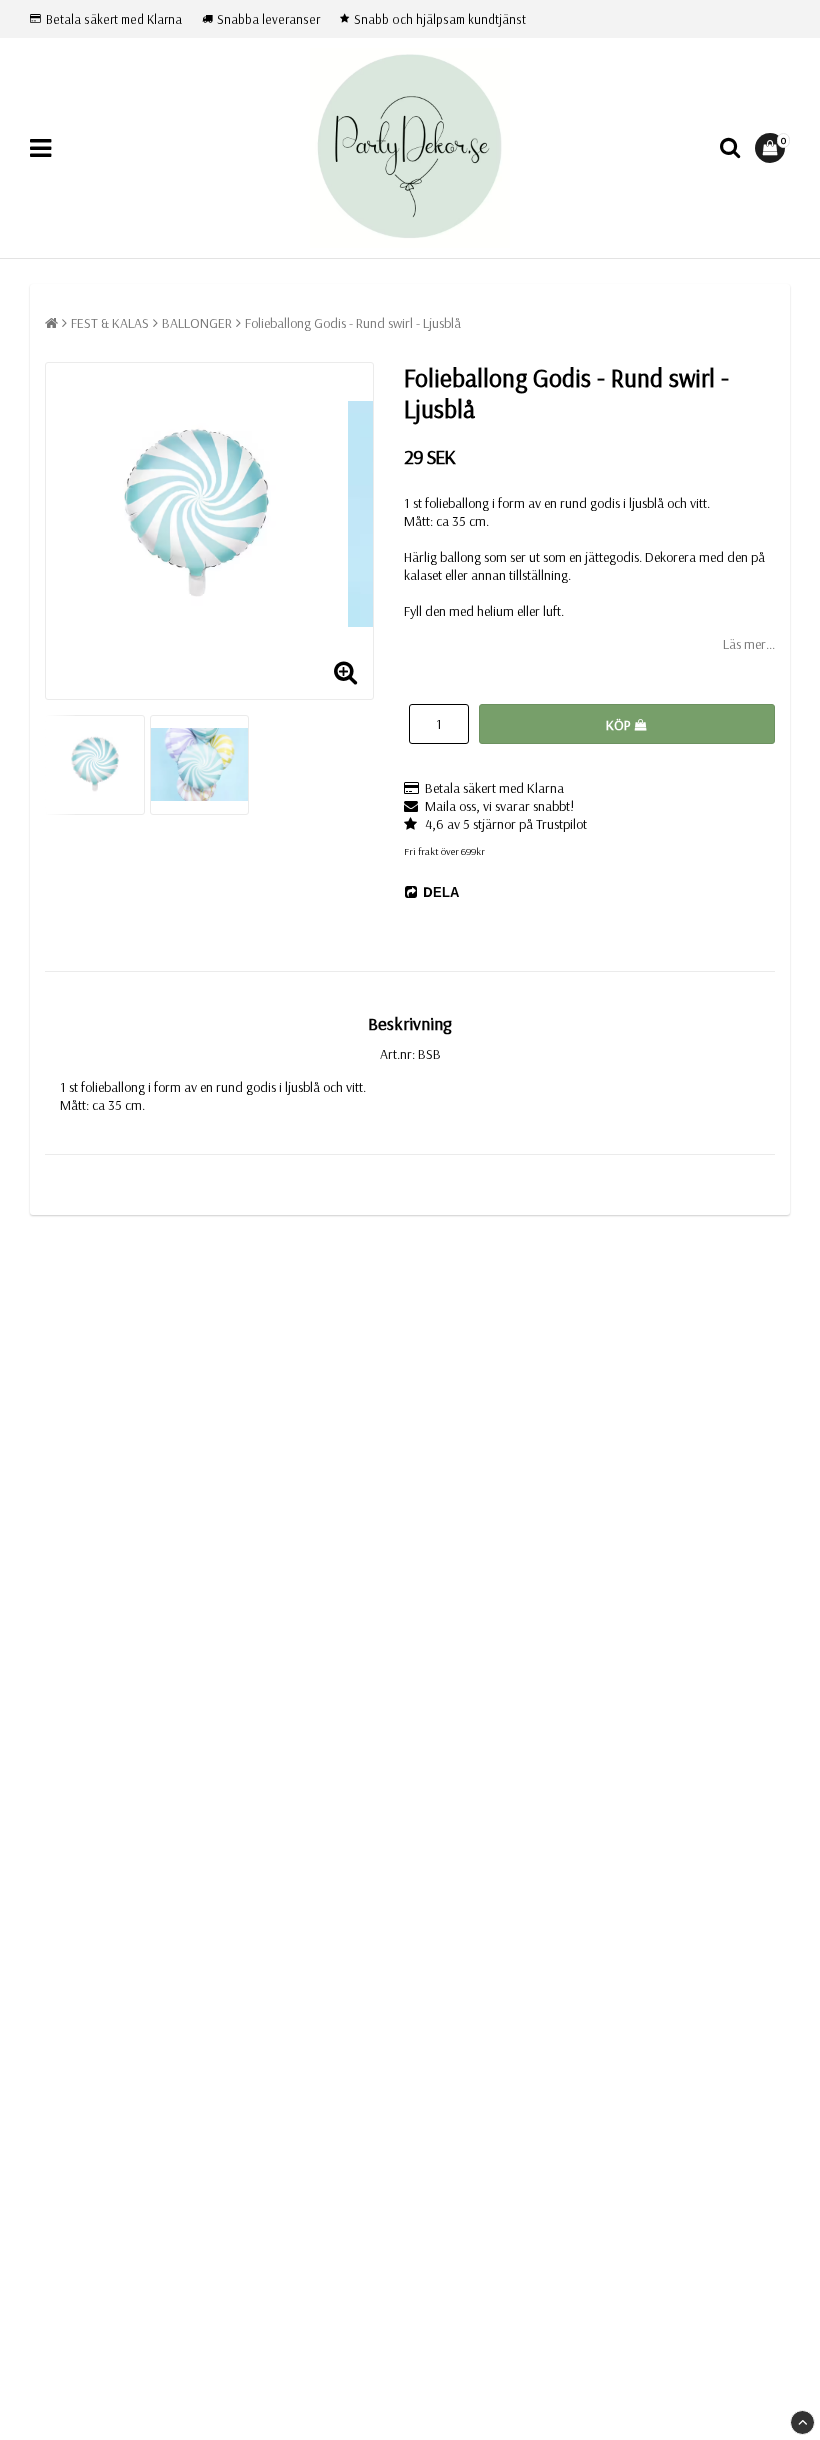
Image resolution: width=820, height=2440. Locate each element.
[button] (772, 148)
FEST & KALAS (110, 323)
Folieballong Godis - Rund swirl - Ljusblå (353, 323)
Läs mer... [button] (749, 644)
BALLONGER (197, 323)
